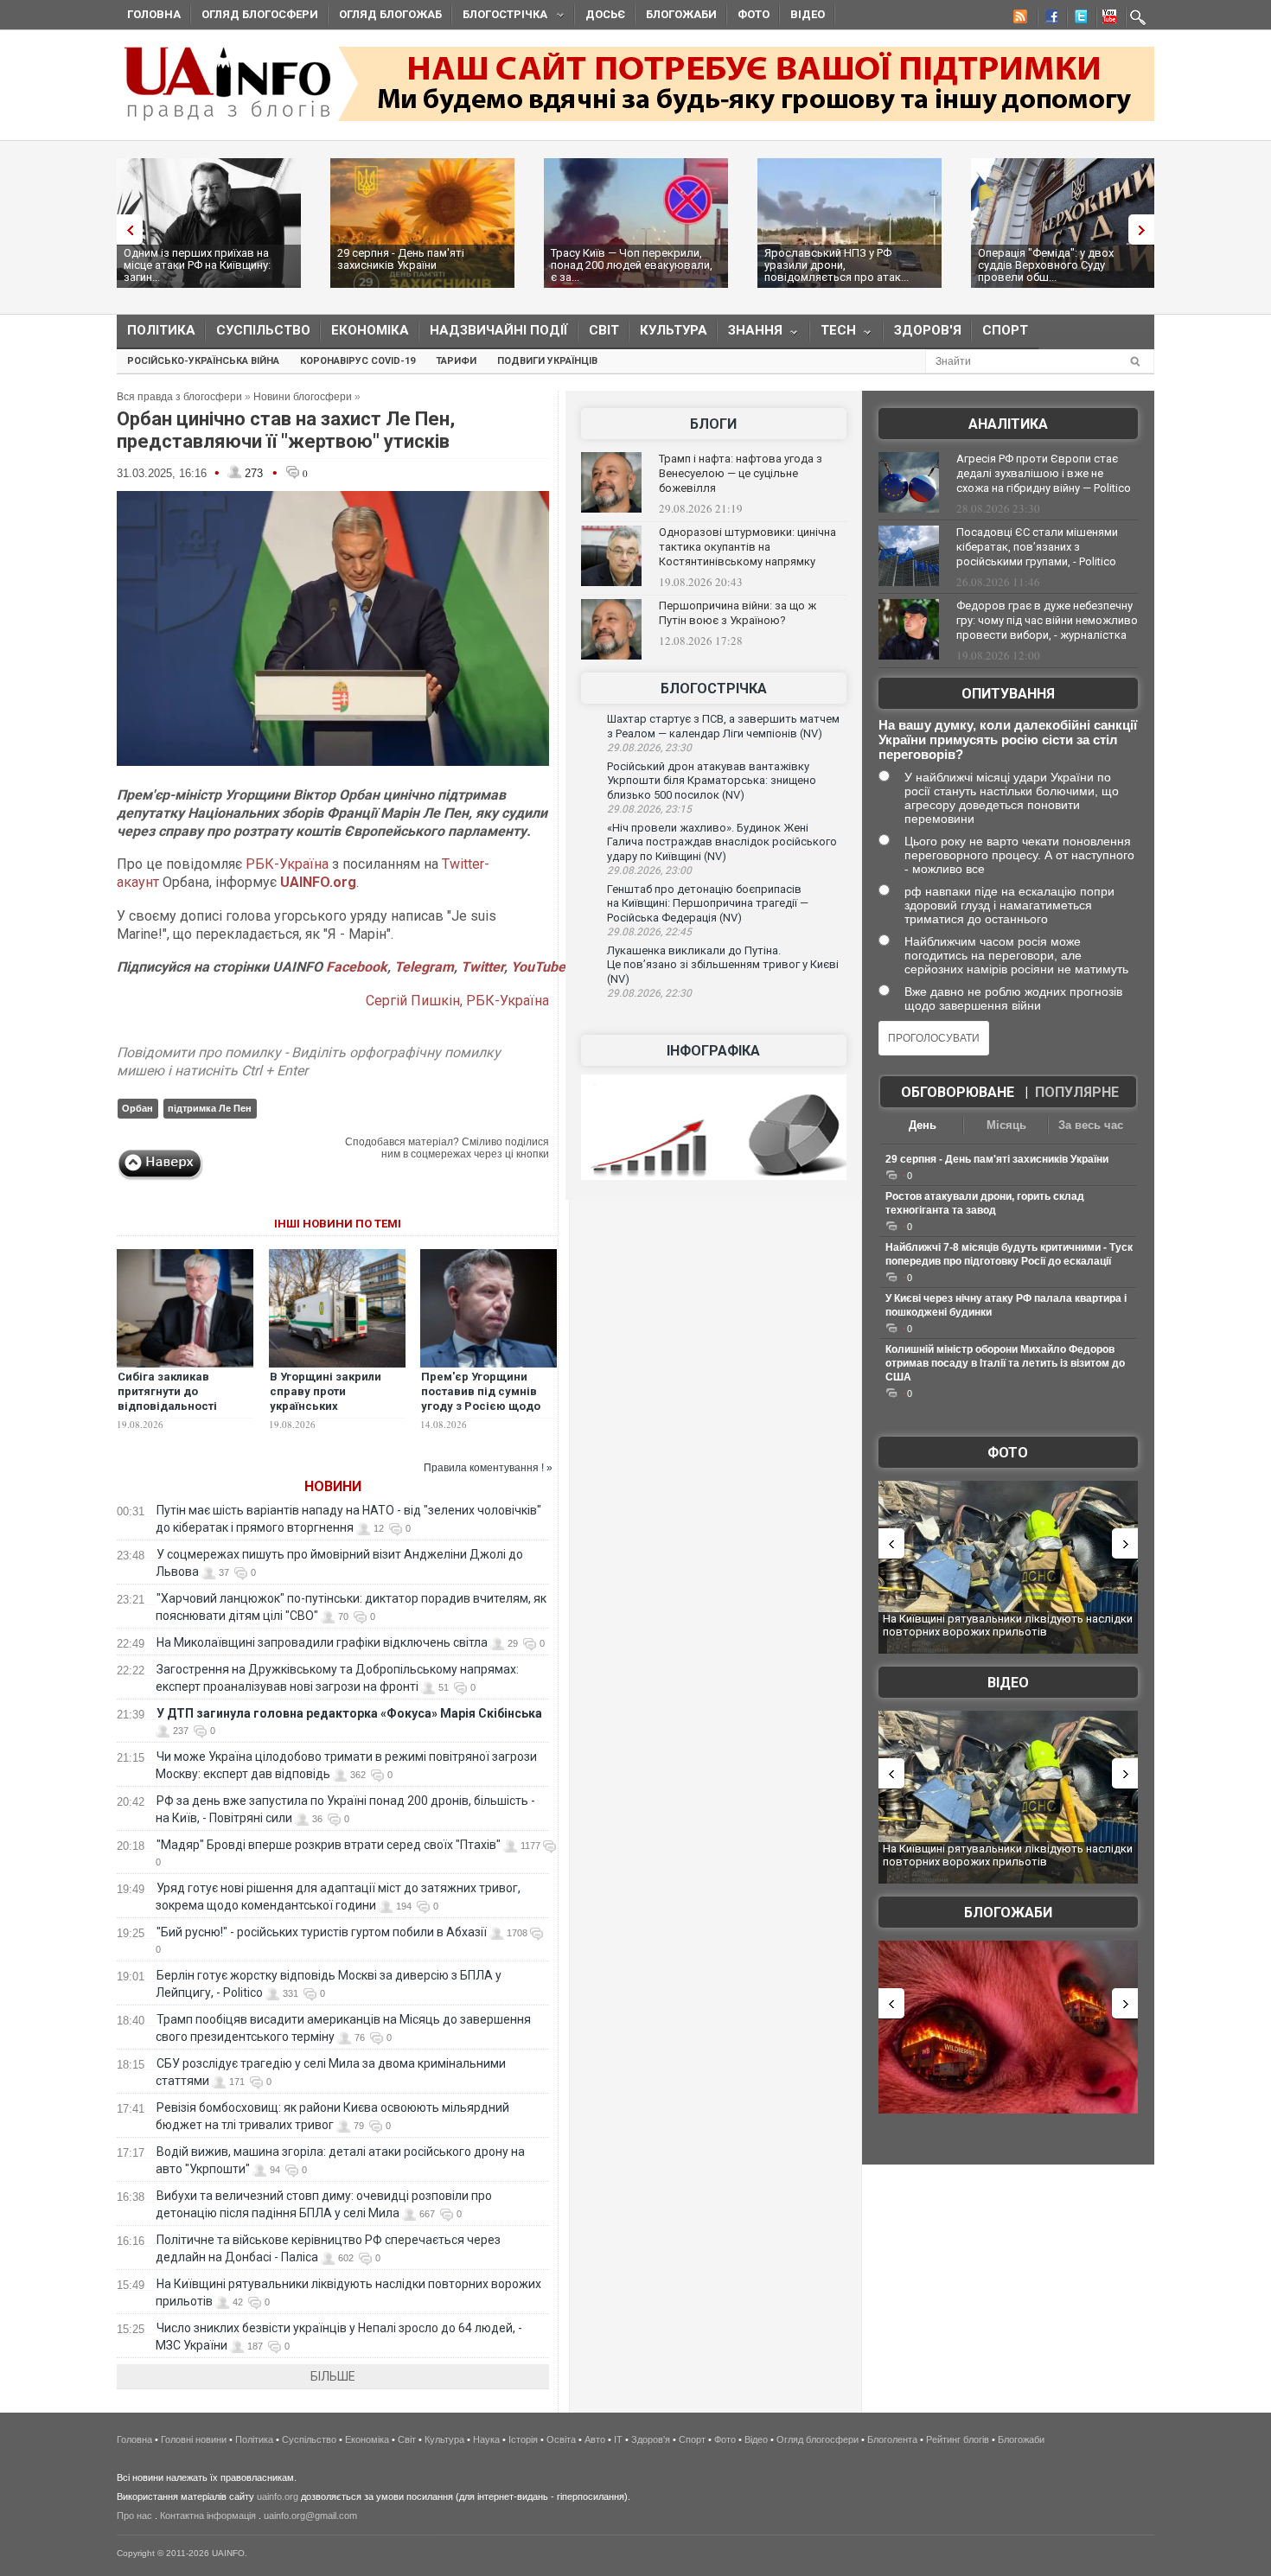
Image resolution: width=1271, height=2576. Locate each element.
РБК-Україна (287, 864)
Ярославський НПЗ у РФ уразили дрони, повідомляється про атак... (837, 265)
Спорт (1005, 330)
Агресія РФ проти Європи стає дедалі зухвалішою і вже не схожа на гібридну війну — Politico (1044, 473)
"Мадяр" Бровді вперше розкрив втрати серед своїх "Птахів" (329, 1845)
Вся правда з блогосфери (179, 397)
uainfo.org (278, 2496)
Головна (154, 14)
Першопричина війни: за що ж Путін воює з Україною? (738, 613)
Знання (750, 334)
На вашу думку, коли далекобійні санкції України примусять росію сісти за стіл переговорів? (1008, 740)
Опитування (1008, 694)
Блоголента (892, 2439)
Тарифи (456, 361)
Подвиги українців (547, 361)
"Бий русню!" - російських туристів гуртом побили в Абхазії (322, 1932)
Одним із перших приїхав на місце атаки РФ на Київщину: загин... (197, 265)
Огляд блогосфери (260, 14)
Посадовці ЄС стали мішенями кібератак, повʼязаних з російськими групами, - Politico (1037, 547)
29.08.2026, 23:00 (649, 870)
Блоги (713, 424)
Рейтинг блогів (958, 2439)
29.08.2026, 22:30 (649, 993)
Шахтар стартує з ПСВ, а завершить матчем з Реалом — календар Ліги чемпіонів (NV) (723, 726)
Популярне (1077, 1092)
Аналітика (1008, 424)
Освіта (561, 2439)
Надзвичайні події (499, 330)
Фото (754, 14)
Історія (523, 2439)
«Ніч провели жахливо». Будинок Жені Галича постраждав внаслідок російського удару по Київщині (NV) (722, 842)
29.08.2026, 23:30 (649, 748)
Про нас (134, 2515)
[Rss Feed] (1019, 19)
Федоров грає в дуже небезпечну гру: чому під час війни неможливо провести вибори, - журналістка (1047, 620)
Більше (333, 2376)
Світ (604, 330)
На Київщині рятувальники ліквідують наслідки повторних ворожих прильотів (1008, 1626)
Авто (595, 2439)
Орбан (137, 1108)
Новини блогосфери (303, 397)
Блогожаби (681, 14)
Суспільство (263, 330)
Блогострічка (500, 17)
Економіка (370, 330)
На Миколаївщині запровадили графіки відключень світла (322, 1642)
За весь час (1091, 1125)
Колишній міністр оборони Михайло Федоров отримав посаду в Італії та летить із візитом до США (1005, 1363)
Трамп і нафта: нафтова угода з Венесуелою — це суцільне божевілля (741, 473)
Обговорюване (958, 1092)
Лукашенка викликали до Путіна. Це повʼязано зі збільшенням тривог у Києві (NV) (723, 965)
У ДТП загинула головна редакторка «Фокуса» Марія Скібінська (349, 1713)
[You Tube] (1107, 19)
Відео (808, 14)
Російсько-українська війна (203, 361)
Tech (833, 334)
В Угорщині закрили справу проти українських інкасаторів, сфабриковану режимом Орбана (326, 1413)
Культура (674, 330)
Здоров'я (928, 330)
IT (618, 2439)
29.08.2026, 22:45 (649, 932)
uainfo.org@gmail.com (310, 2515)
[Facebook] (1048, 19)
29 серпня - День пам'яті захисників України (401, 259)
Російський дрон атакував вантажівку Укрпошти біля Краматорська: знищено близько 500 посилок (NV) (712, 781)
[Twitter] (1077, 19)
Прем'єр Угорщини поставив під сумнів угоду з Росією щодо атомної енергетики (481, 1399)
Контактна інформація (208, 2515)
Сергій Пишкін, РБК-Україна (457, 1001)
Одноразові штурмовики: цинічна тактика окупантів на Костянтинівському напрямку (747, 547)
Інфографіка (713, 1051)
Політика (161, 330)
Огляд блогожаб (390, 14)
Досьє (605, 14)
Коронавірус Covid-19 (358, 361)
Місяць (1006, 1125)
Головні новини (194, 2439)
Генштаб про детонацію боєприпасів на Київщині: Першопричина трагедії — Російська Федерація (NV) (708, 903)
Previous (125, 230)
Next (1146, 230)
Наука (486, 2439)
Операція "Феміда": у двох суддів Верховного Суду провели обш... (1046, 265)
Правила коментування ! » (488, 1468)
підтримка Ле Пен (210, 1108)
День (923, 1125)
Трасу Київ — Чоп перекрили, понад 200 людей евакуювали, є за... (632, 265)
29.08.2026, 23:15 (649, 809)
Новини (333, 1486)
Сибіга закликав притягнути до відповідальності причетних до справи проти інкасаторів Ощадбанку (178, 1413)
